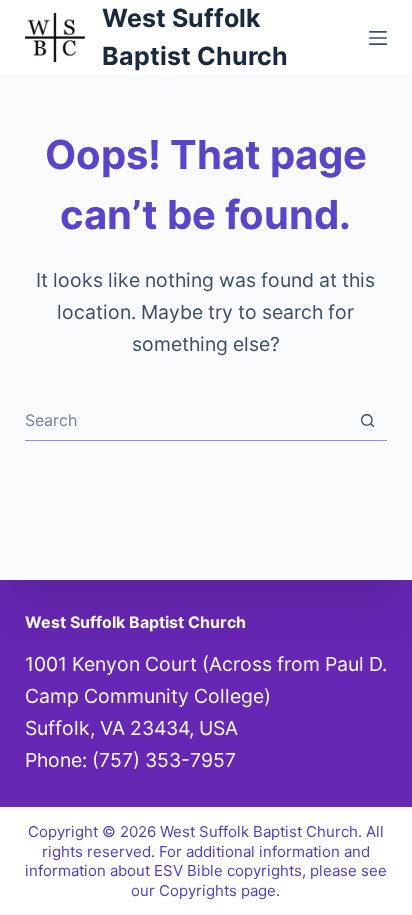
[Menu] (378, 38)
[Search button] (367, 420)
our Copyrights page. (205, 890)
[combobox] (187, 420)
